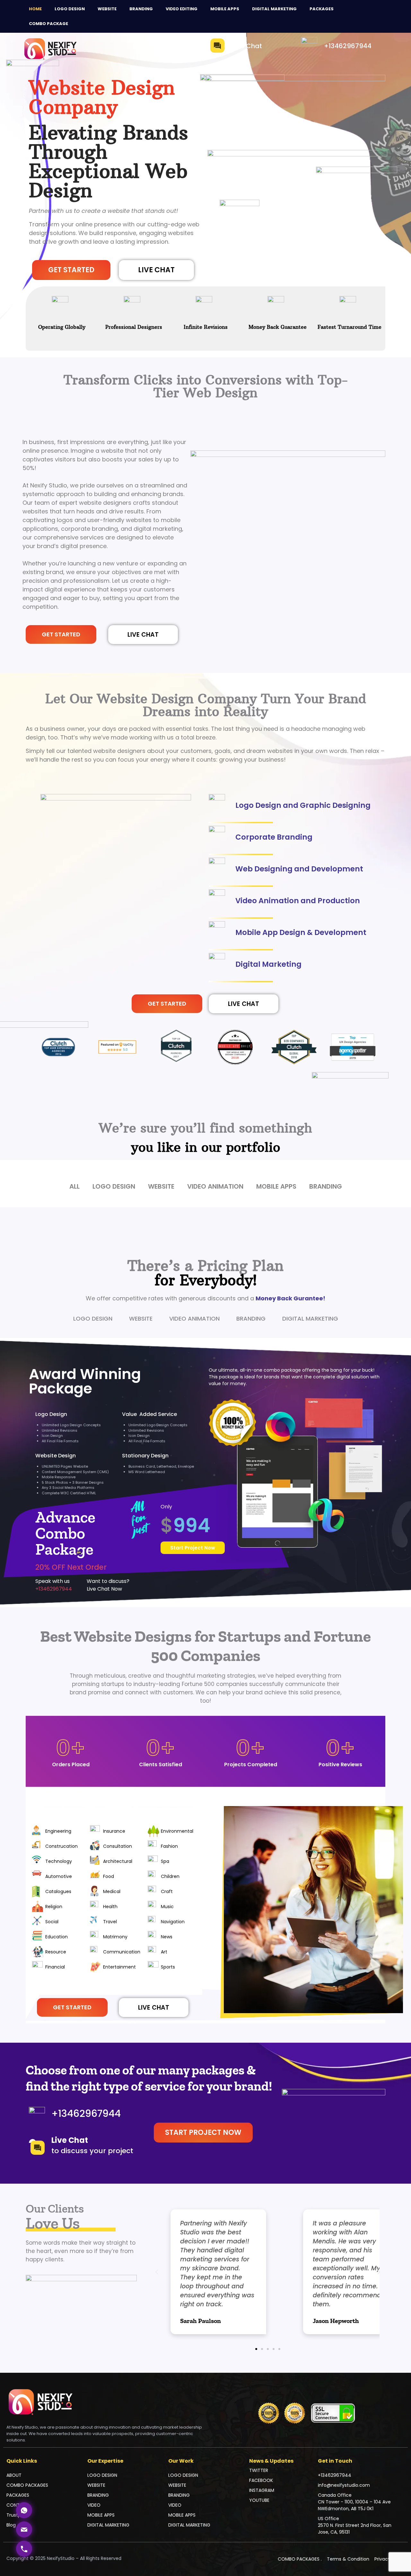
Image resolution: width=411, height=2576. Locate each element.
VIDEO (94, 2505)
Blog (11, 2525)
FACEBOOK (261, 2480)
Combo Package (48, 24)
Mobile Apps (225, 9)
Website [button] (161, 1186)
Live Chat (247, 46)
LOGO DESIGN (102, 2475)
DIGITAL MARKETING (108, 2525)
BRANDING (98, 2495)
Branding (141, 9)
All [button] (74, 1186)
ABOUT (14, 2475)
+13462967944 (348, 46)
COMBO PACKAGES (27, 2485)
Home (35, 9)
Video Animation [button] (215, 1186)
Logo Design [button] (114, 1186)
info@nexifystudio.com (344, 2485)
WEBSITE (107, 9)
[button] (143, 635)
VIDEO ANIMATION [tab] (194, 1319)
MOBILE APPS (101, 2515)
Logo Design (70, 9)
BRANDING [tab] (251, 1319)
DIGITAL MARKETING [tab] (310, 1319)
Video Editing (182, 9)
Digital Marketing (274, 9)
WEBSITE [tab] (141, 1319)
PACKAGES (322, 9)
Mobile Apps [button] (276, 1186)
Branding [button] (326, 1186)
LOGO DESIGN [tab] (93, 1319)
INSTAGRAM (262, 2490)
